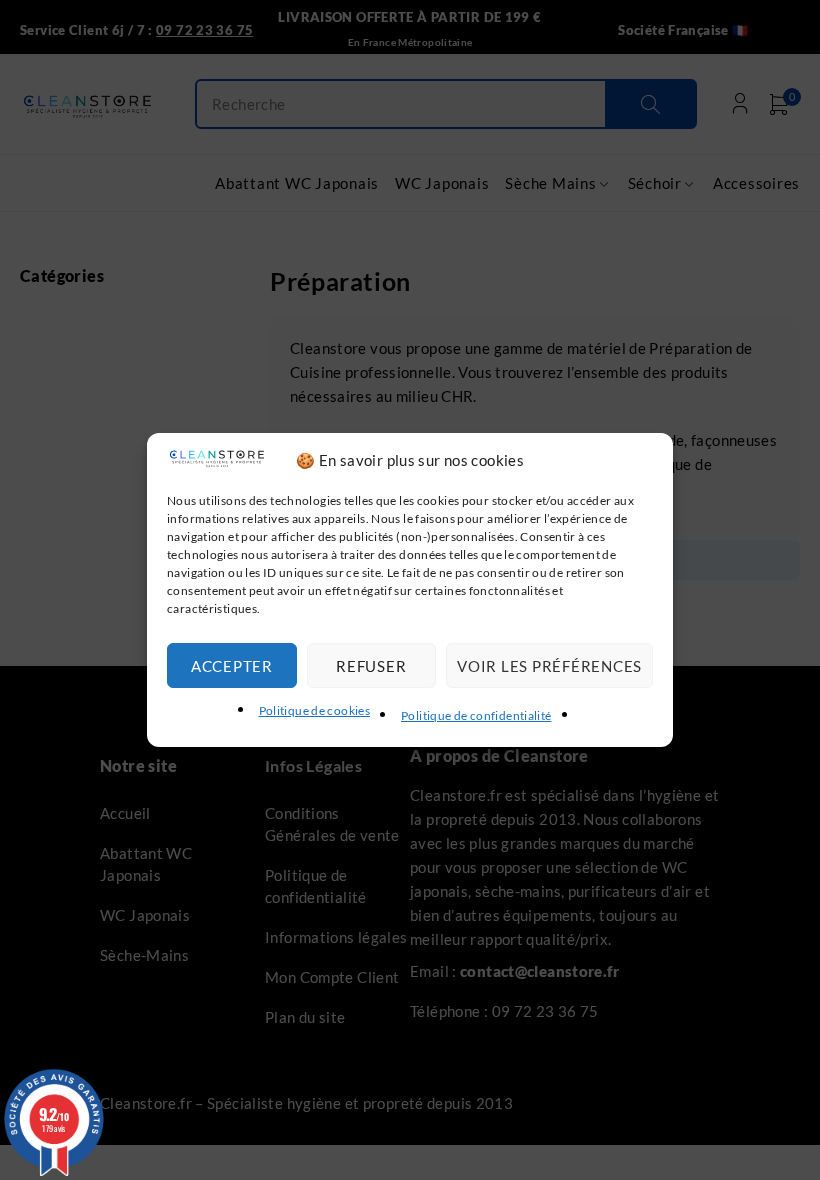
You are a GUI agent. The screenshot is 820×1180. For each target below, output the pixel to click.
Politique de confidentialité (476, 715)
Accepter (232, 666)
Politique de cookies (315, 710)
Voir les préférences (549, 666)
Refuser (371, 666)
